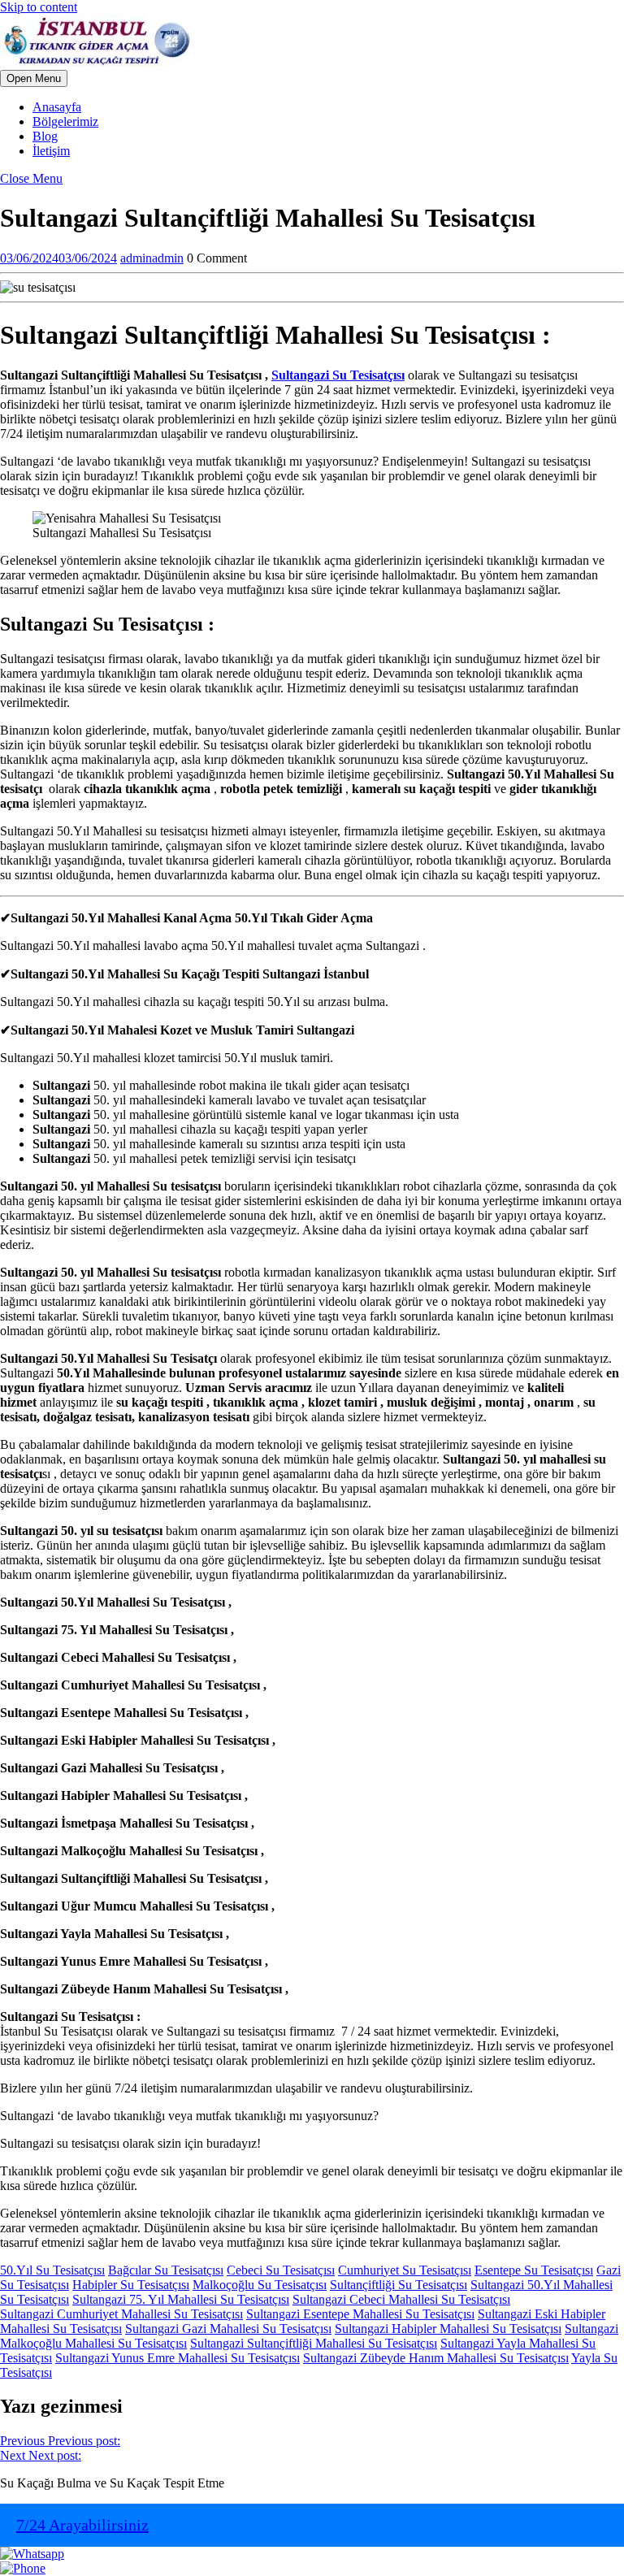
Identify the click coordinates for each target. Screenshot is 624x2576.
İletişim (51, 151)
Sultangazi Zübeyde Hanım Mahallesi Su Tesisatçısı (436, 2358)
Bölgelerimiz (65, 121)
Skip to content (39, 7)
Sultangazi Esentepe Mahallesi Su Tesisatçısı (360, 2314)
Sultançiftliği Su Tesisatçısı (399, 2285)
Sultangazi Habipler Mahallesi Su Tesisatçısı (448, 2329)
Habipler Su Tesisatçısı (131, 2285)
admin (152, 258)
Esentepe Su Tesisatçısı (534, 2270)
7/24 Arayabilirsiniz (82, 2525)
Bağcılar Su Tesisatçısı (166, 2270)
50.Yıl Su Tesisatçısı (52, 2270)
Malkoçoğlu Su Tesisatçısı (260, 2285)
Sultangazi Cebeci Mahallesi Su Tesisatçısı (401, 2299)
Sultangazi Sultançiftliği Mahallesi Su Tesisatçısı (314, 2343)
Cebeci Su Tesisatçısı (281, 2270)
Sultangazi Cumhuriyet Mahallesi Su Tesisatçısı (121, 2314)
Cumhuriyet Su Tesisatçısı (405, 2270)
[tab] (34, 78)
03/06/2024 (58, 258)
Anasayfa (57, 107)
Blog (45, 136)
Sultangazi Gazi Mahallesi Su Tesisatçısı (228, 2329)
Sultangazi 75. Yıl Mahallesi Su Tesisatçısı (181, 2299)
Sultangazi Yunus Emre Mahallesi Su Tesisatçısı (178, 2358)
